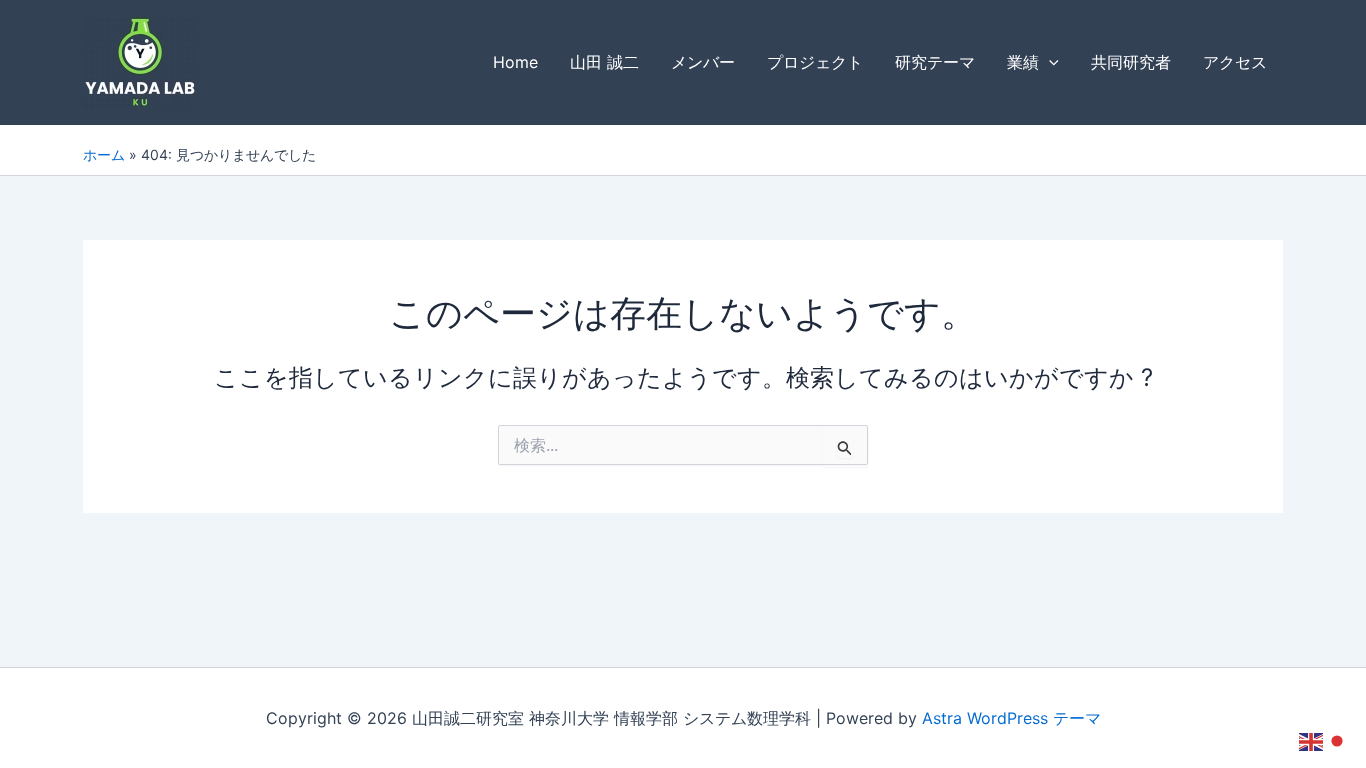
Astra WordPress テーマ (1011, 718)
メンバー (703, 62)
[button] (1049, 62)
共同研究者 (1131, 62)
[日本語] (1338, 740)
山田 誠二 (604, 62)
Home (515, 62)
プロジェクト (815, 62)
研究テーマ (935, 62)
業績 (1023, 62)
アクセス (1235, 62)
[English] (1312, 740)
